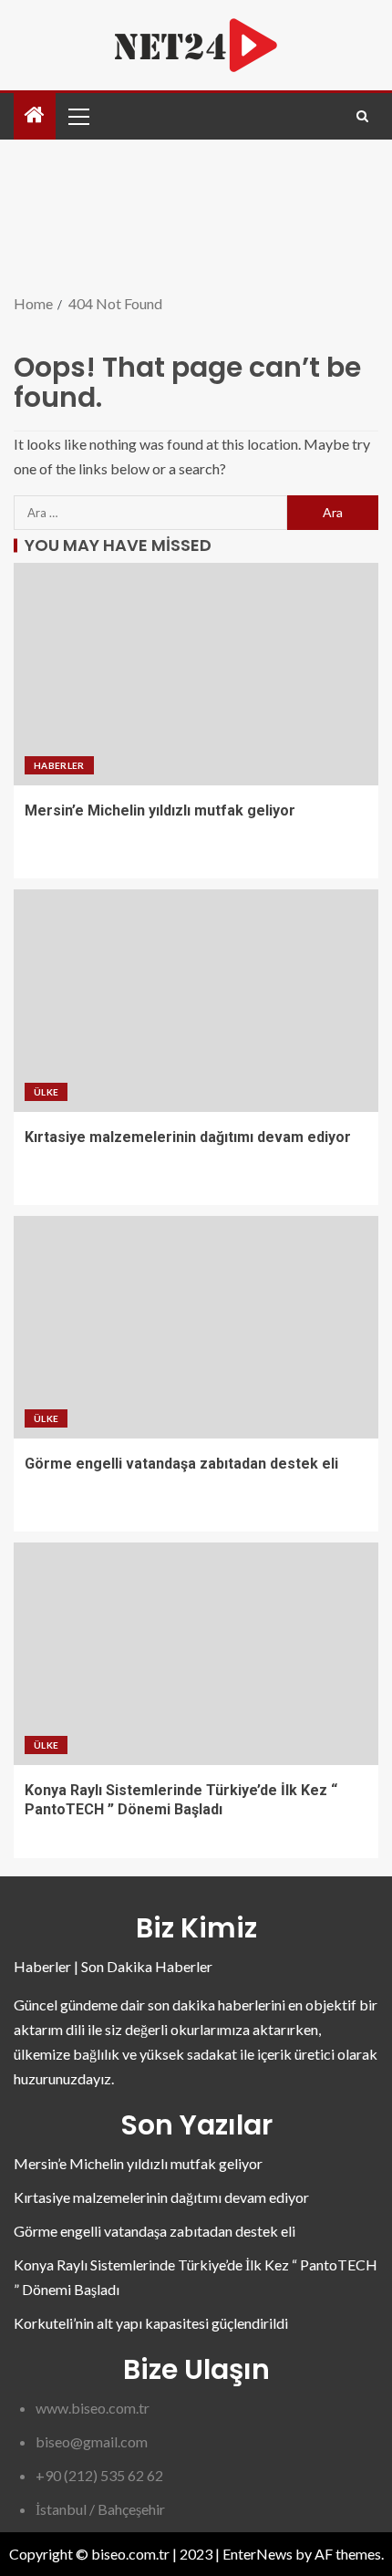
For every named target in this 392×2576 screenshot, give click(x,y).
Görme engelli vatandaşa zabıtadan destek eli (181, 1464)
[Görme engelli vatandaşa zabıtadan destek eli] (196, 1327)
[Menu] (77, 116)
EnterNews (258, 2554)
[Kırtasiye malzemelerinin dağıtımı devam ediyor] (196, 1001)
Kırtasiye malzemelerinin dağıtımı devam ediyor (188, 1137)
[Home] (35, 115)
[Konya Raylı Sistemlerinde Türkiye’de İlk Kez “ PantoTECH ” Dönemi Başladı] (196, 1654)
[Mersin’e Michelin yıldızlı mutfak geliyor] (196, 674)
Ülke (46, 1092)
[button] (77, 116)
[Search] (362, 116)
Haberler (59, 765)
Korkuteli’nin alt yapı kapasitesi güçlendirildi (151, 2323)
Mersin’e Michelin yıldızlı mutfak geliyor (160, 810)
